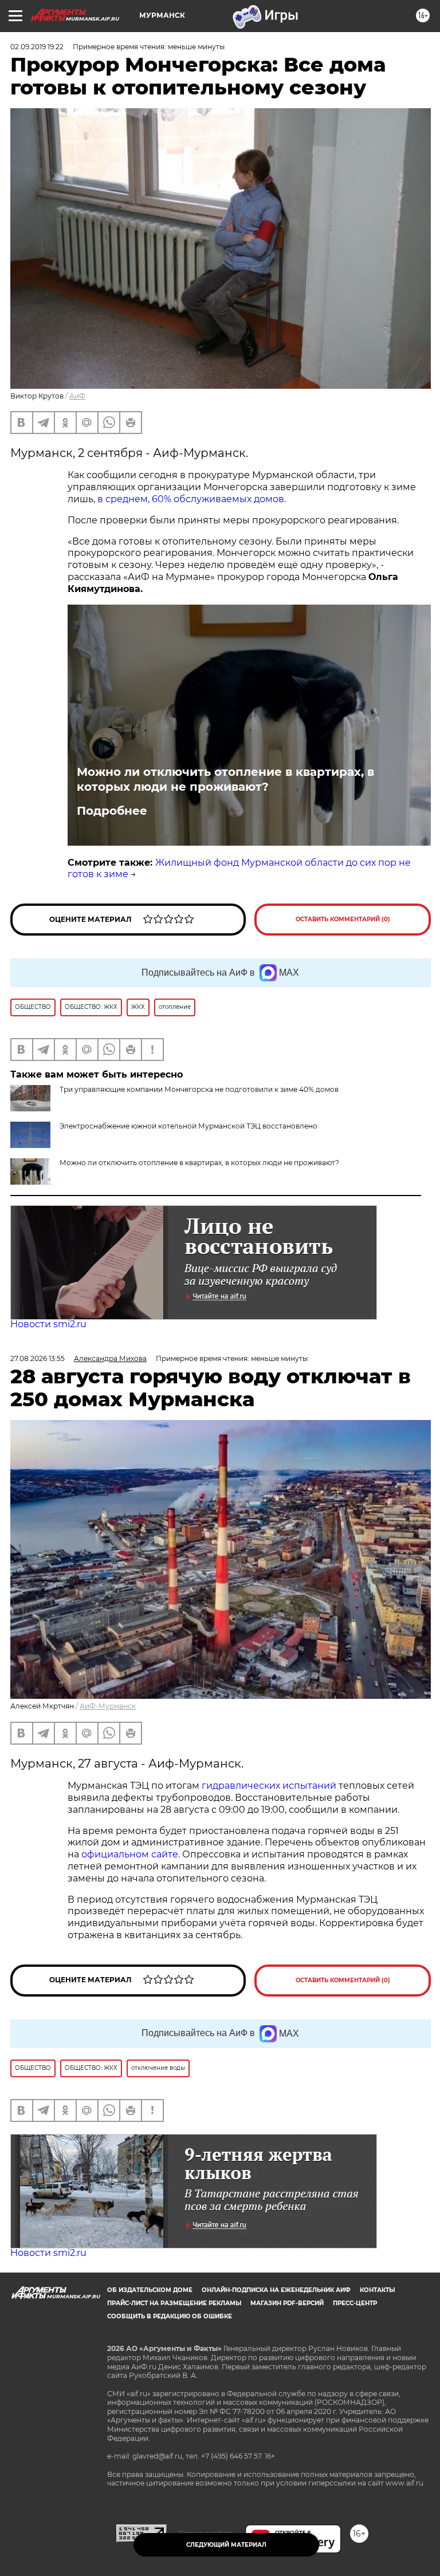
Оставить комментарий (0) (343, 919)
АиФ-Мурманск (108, 1706)
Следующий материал (226, 2545)
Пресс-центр (355, 2303)
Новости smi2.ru (48, 1324)
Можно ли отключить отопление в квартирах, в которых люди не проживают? (225, 779)
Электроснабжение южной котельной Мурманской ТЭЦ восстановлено (188, 1126)
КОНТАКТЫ (377, 2290)
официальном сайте (130, 1854)
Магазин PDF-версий (287, 2303)
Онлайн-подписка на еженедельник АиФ (276, 2290)
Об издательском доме (150, 2290)
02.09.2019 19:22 (37, 47)
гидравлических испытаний (269, 1786)
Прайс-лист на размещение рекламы (174, 2303)
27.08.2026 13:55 (38, 1358)
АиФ (77, 396)
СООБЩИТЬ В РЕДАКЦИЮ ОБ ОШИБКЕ (170, 2316)
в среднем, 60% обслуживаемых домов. (190, 499)
